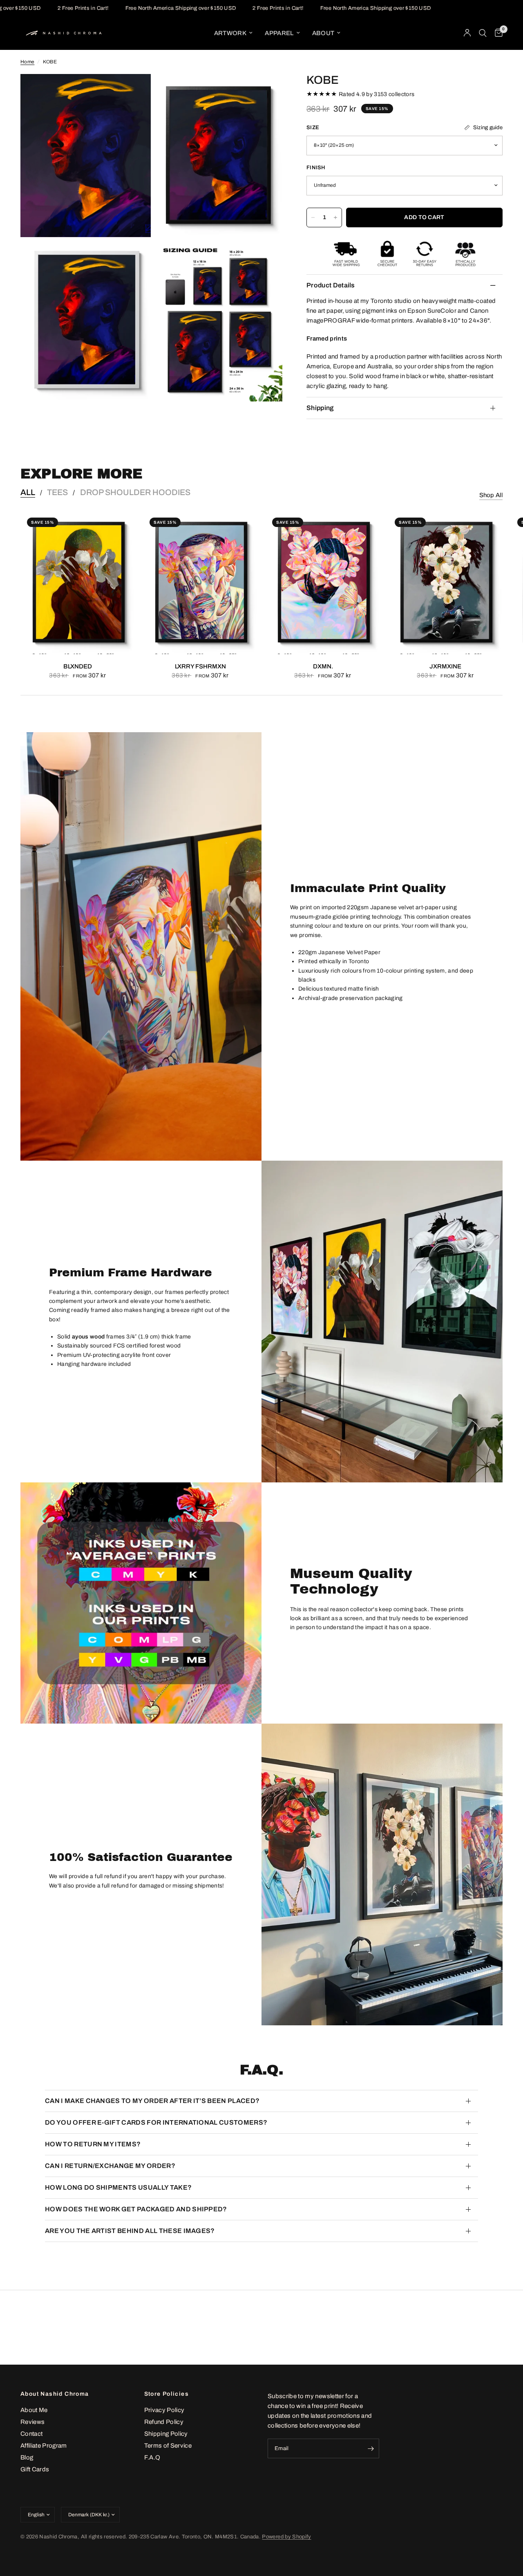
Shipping (320, 408)
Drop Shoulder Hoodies (135, 492)
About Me (34, 2410)
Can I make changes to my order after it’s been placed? (152, 2101)
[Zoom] (134, 91)
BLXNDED (78, 666)
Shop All (491, 495)
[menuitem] (233, 33)
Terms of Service (168, 2446)
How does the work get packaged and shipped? (136, 2209)
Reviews (32, 2422)
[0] (497, 33)
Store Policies (167, 2394)
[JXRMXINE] (445, 583)
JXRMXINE (445, 666)
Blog (27, 2457)
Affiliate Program (44, 2446)
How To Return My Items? (93, 2144)
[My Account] (467, 33)
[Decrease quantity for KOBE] (313, 217)
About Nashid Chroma (55, 2394)
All (28, 492)
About (323, 33)
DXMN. (323, 666)
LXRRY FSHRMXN (200, 666)
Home (27, 62)
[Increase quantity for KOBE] (335, 217)
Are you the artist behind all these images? (130, 2231)
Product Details (331, 285)
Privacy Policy (164, 2410)
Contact (31, 2434)
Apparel (279, 33)
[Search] (483, 33)
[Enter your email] (371, 2448)
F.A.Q (152, 2457)
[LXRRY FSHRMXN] (200, 583)
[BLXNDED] (78, 583)
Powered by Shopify (286, 2537)
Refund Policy (164, 2422)
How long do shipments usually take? (118, 2187)
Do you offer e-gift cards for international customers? (156, 2122)
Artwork (230, 33)
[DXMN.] (323, 583)
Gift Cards (35, 2469)
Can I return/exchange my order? (110, 2166)
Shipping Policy (166, 2434)
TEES (57, 492)
